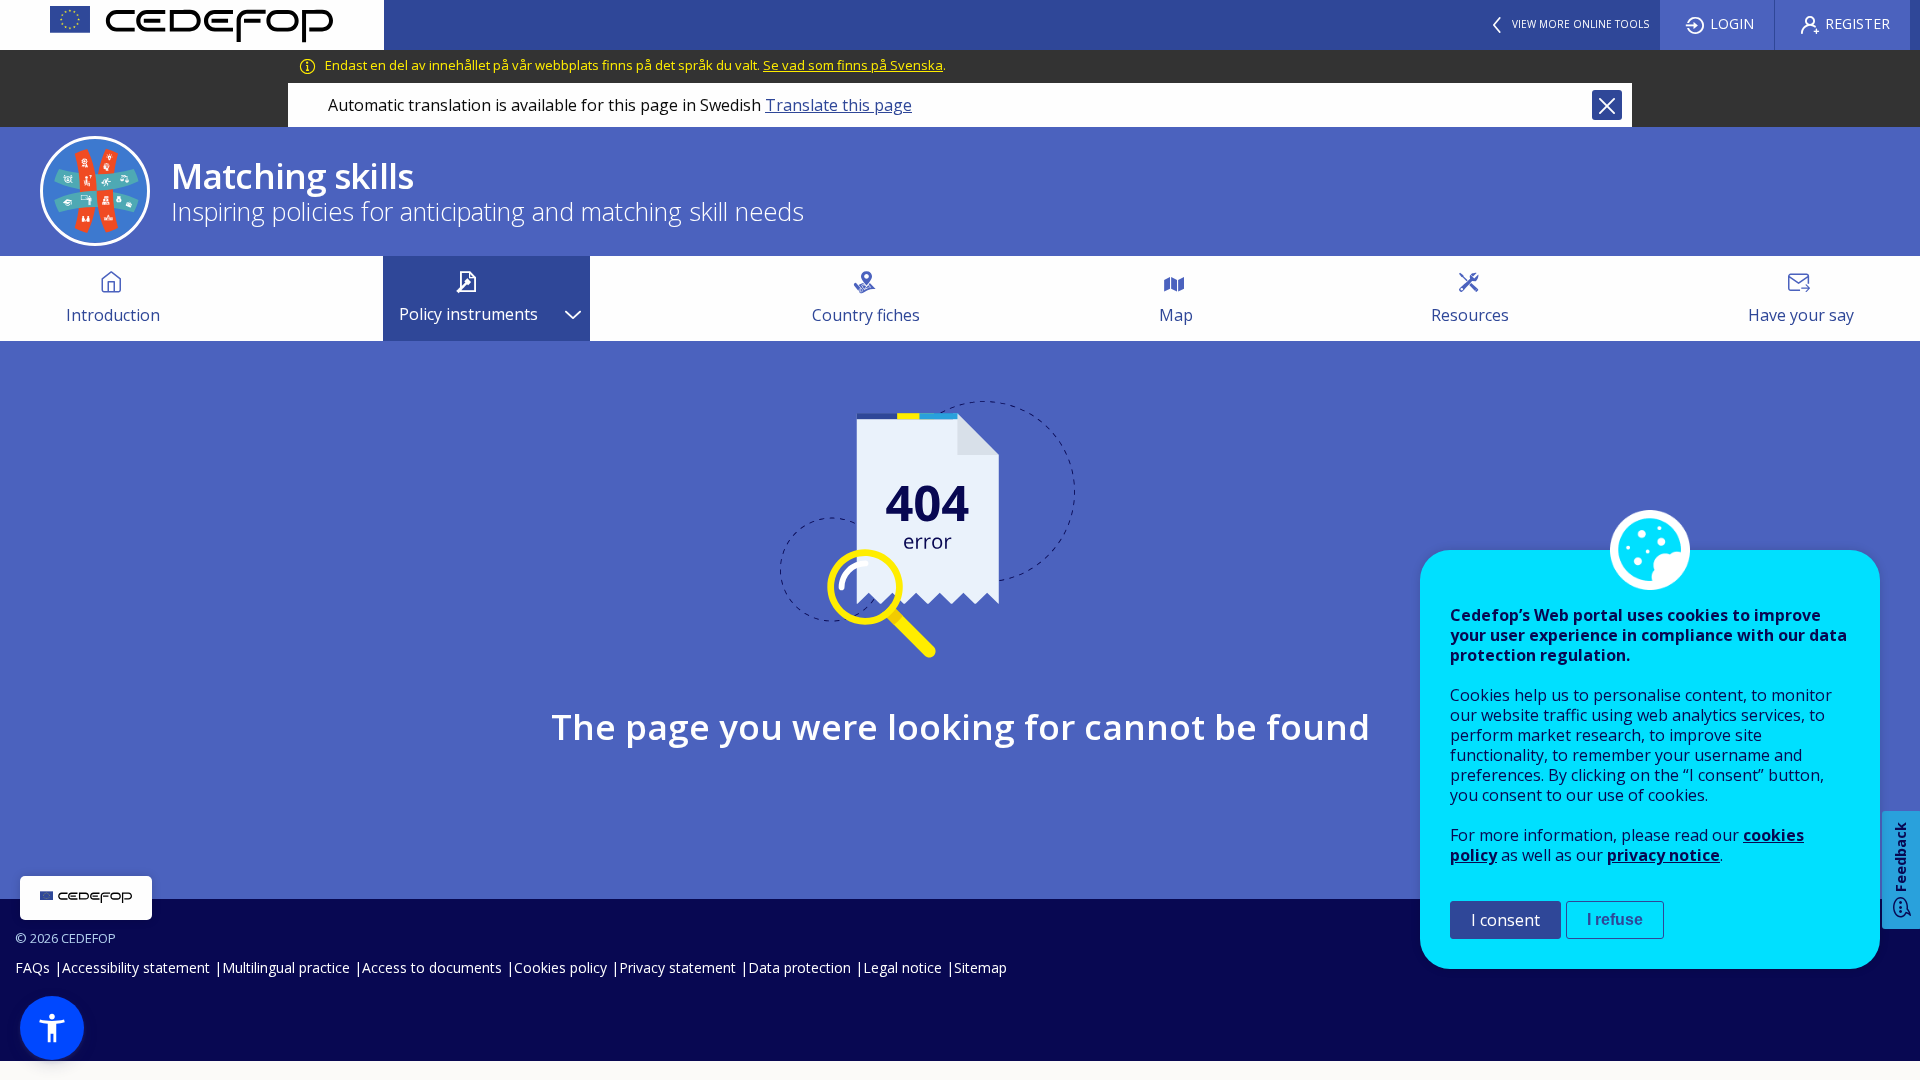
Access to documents (432, 967)
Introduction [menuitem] (113, 315)
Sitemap (980, 967)
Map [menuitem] (1176, 315)
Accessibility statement (136, 967)
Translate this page (838, 105)
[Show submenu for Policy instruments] (572, 298)
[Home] (192, 25)
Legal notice (902, 967)
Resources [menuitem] (1470, 315)
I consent (1505, 920)
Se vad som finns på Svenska (853, 65)
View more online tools (1580, 24)
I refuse (1615, 919)
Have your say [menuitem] (1801, 315)
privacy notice (1663, 855)
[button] (52, 1028)
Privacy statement (677, 967)
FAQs (32, 967)
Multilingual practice (286, 967)
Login (1732, 23)
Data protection (799, 967)
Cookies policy (560, 967)
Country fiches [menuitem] (866, 315)
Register (1857, 23)
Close (1607, 105)
